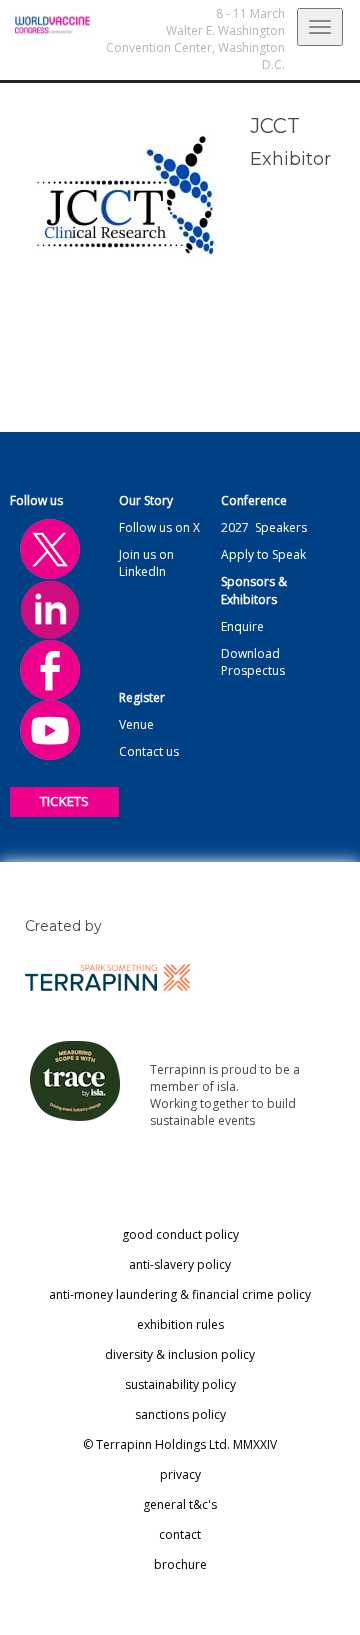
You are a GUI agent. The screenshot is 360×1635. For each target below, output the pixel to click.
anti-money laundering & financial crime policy (180, 1294)
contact (180, 1534)
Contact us (149, 751)
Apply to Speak (263, 554)
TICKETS (64, 801)
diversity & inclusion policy (180, 1354)
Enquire (242, 626)
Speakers (281, 527)
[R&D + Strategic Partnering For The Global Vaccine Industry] (45, 25)
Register (142, 697)
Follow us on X (159, 527)
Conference (254, 500)
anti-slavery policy (180, 1264)
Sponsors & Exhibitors (254, 590)
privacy (180, 1474)
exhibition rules (180, 1324)
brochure (180, 1564)
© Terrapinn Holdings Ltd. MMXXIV (180, 1444)
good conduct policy (180, 1234)
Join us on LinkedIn (146, 563)
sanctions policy (180, 1414)
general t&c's (180, 1504)
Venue (136, 724)
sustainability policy (180, 1384)
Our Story (146, 500)
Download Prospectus (253, 662)
